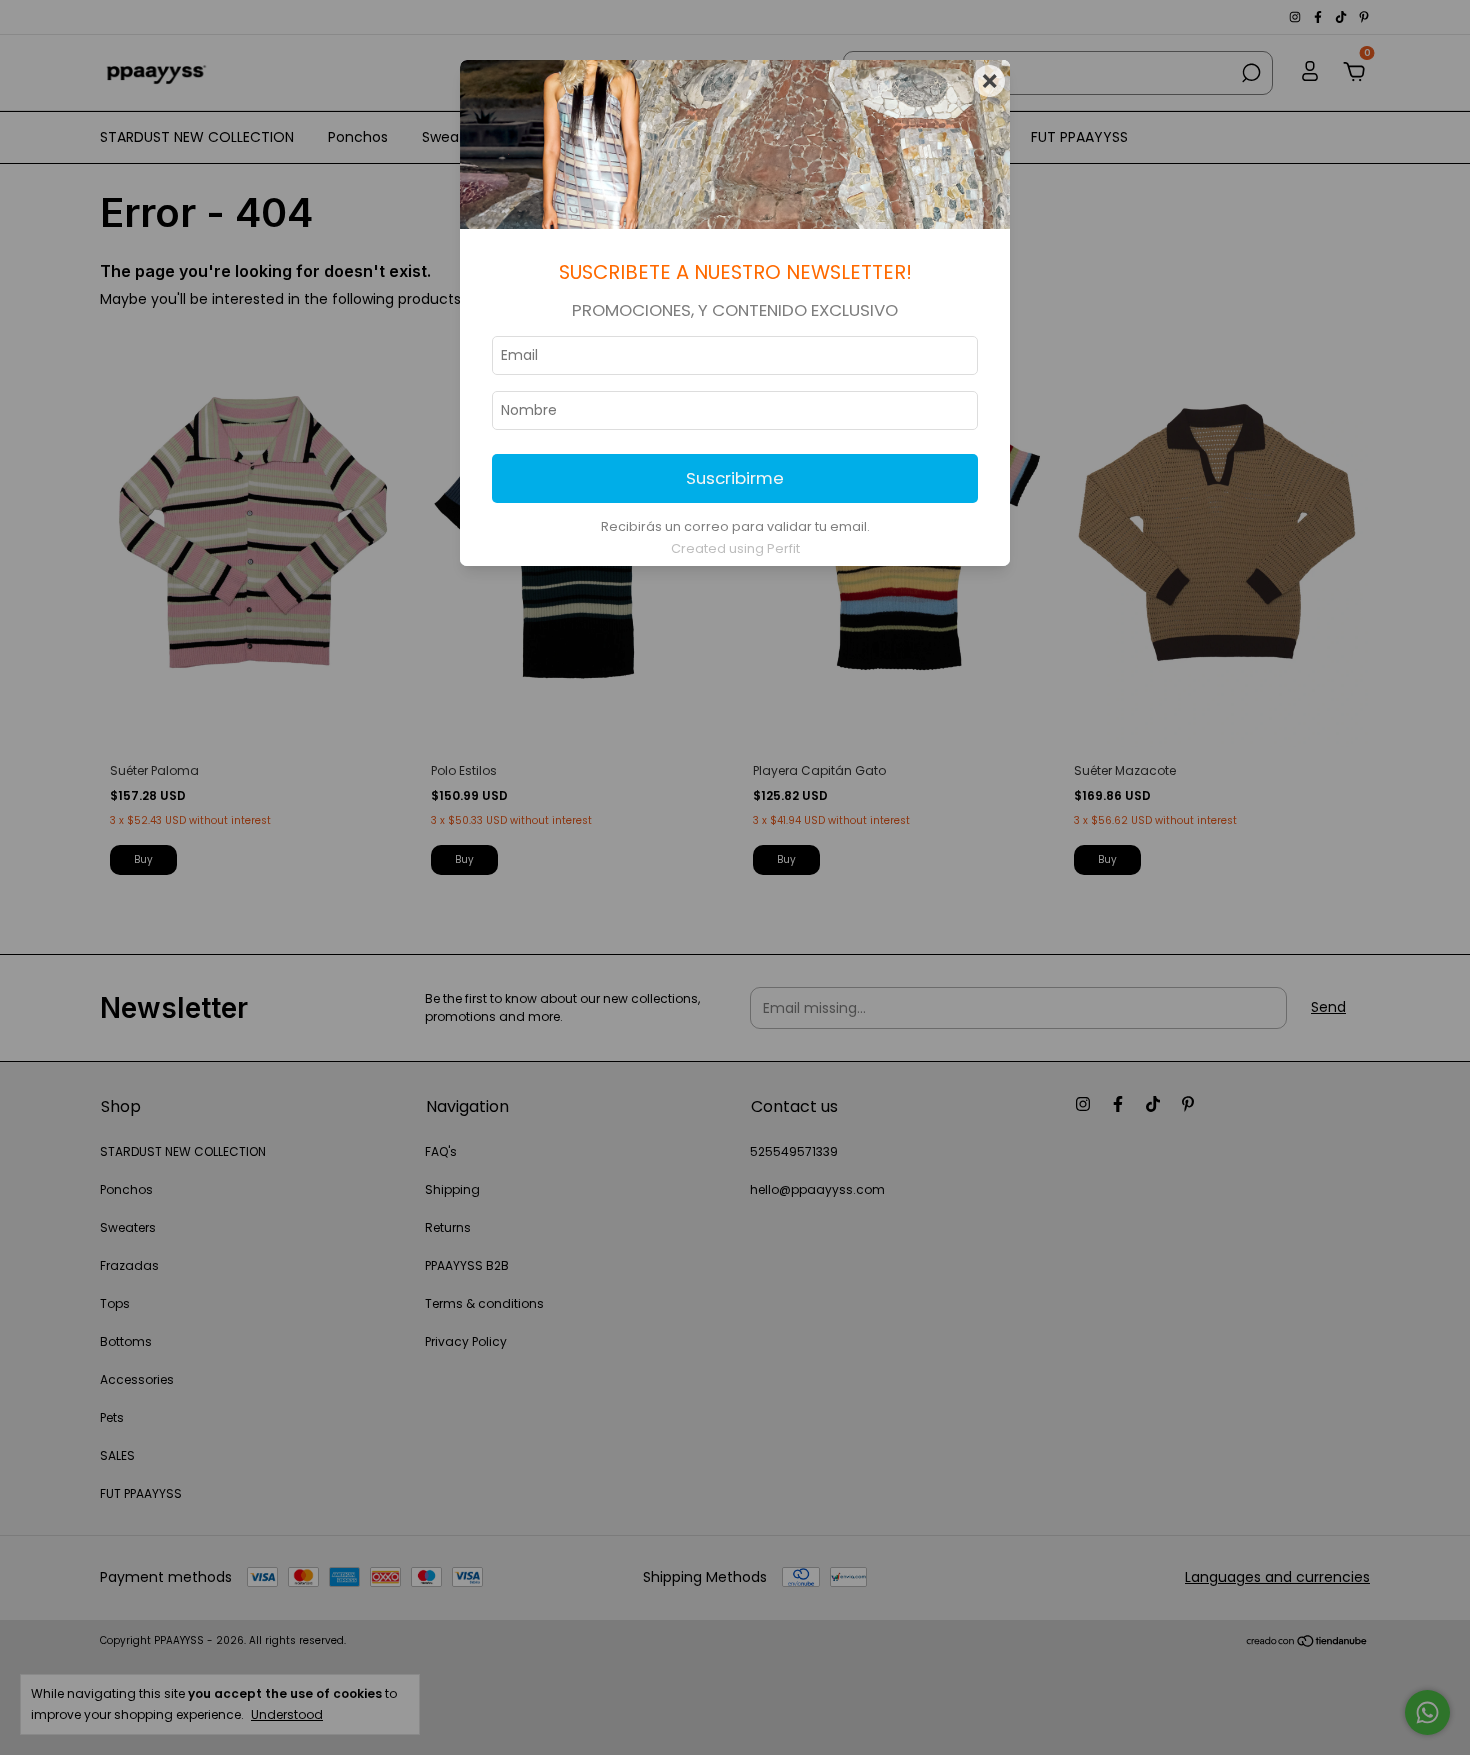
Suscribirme (735, 478)
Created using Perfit (735, 548)
